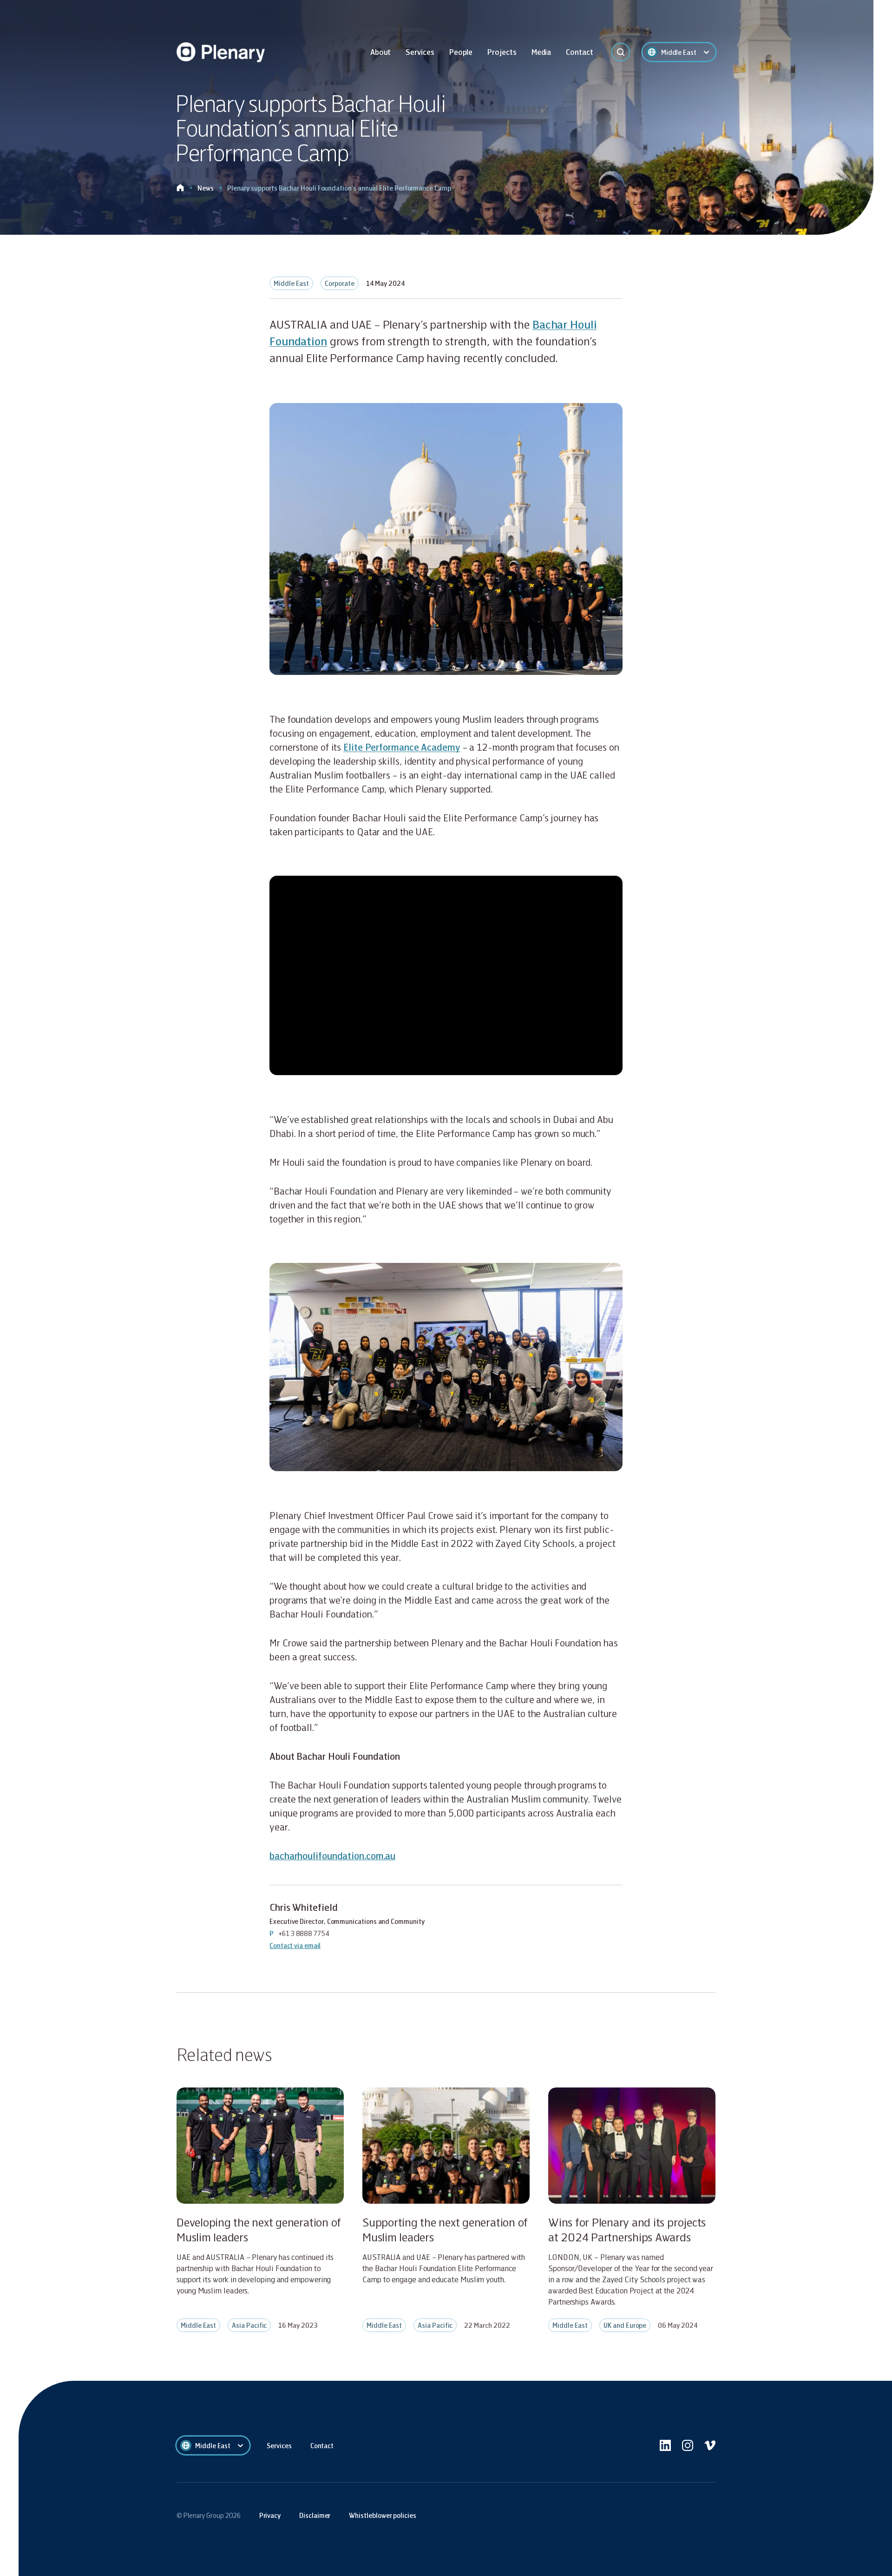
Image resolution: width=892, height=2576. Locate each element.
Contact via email (295, 1945)
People (461, 52)
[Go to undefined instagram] (688, 2445)
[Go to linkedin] (665, 2445)
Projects (502, 52)
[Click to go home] (180, 188)
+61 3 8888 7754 (304, 1933)
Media (541, 52)
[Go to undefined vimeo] (710, 2445)
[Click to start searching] (621, 52)
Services (420, 52)
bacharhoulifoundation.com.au (332, 1856)
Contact (579, 52)
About (381, 52)
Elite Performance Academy (402, 747)
